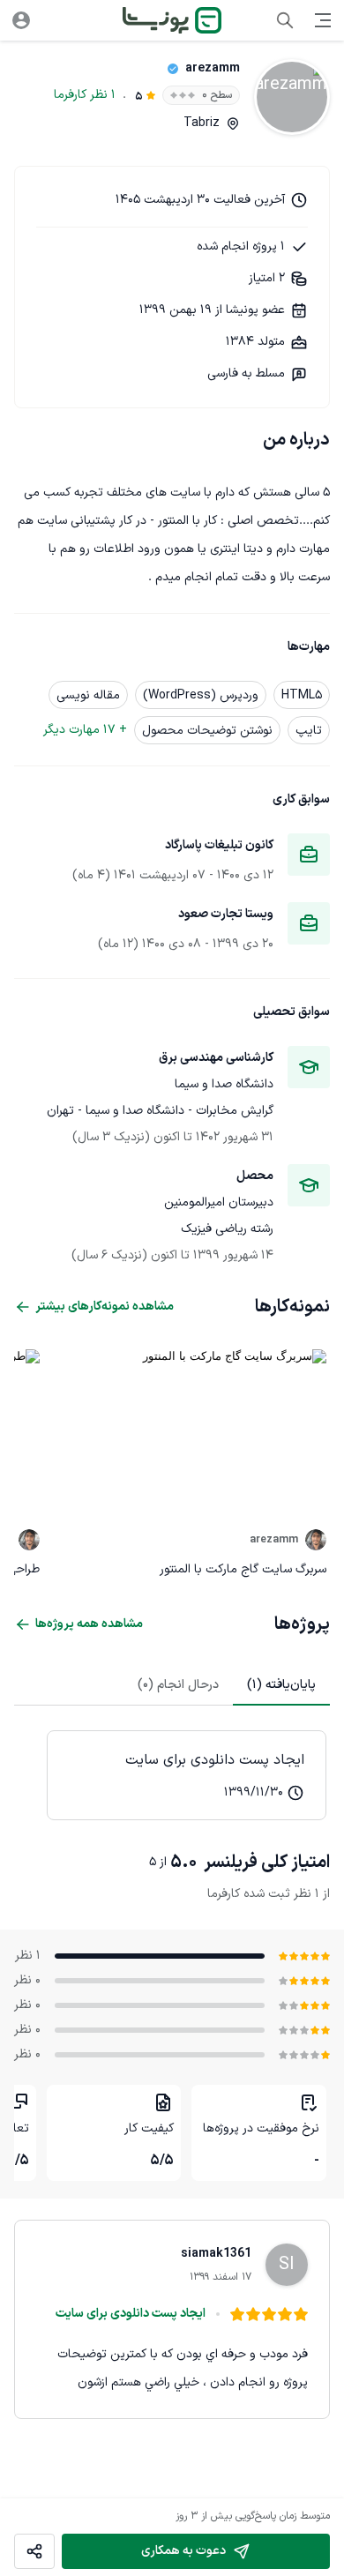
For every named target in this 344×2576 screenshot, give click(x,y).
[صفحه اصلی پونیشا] (172, 20)
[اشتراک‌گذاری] (34, 2552)
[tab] (281, 1684)
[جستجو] (285, 20)
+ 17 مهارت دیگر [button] (85, 730)
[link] (187, 1775)
